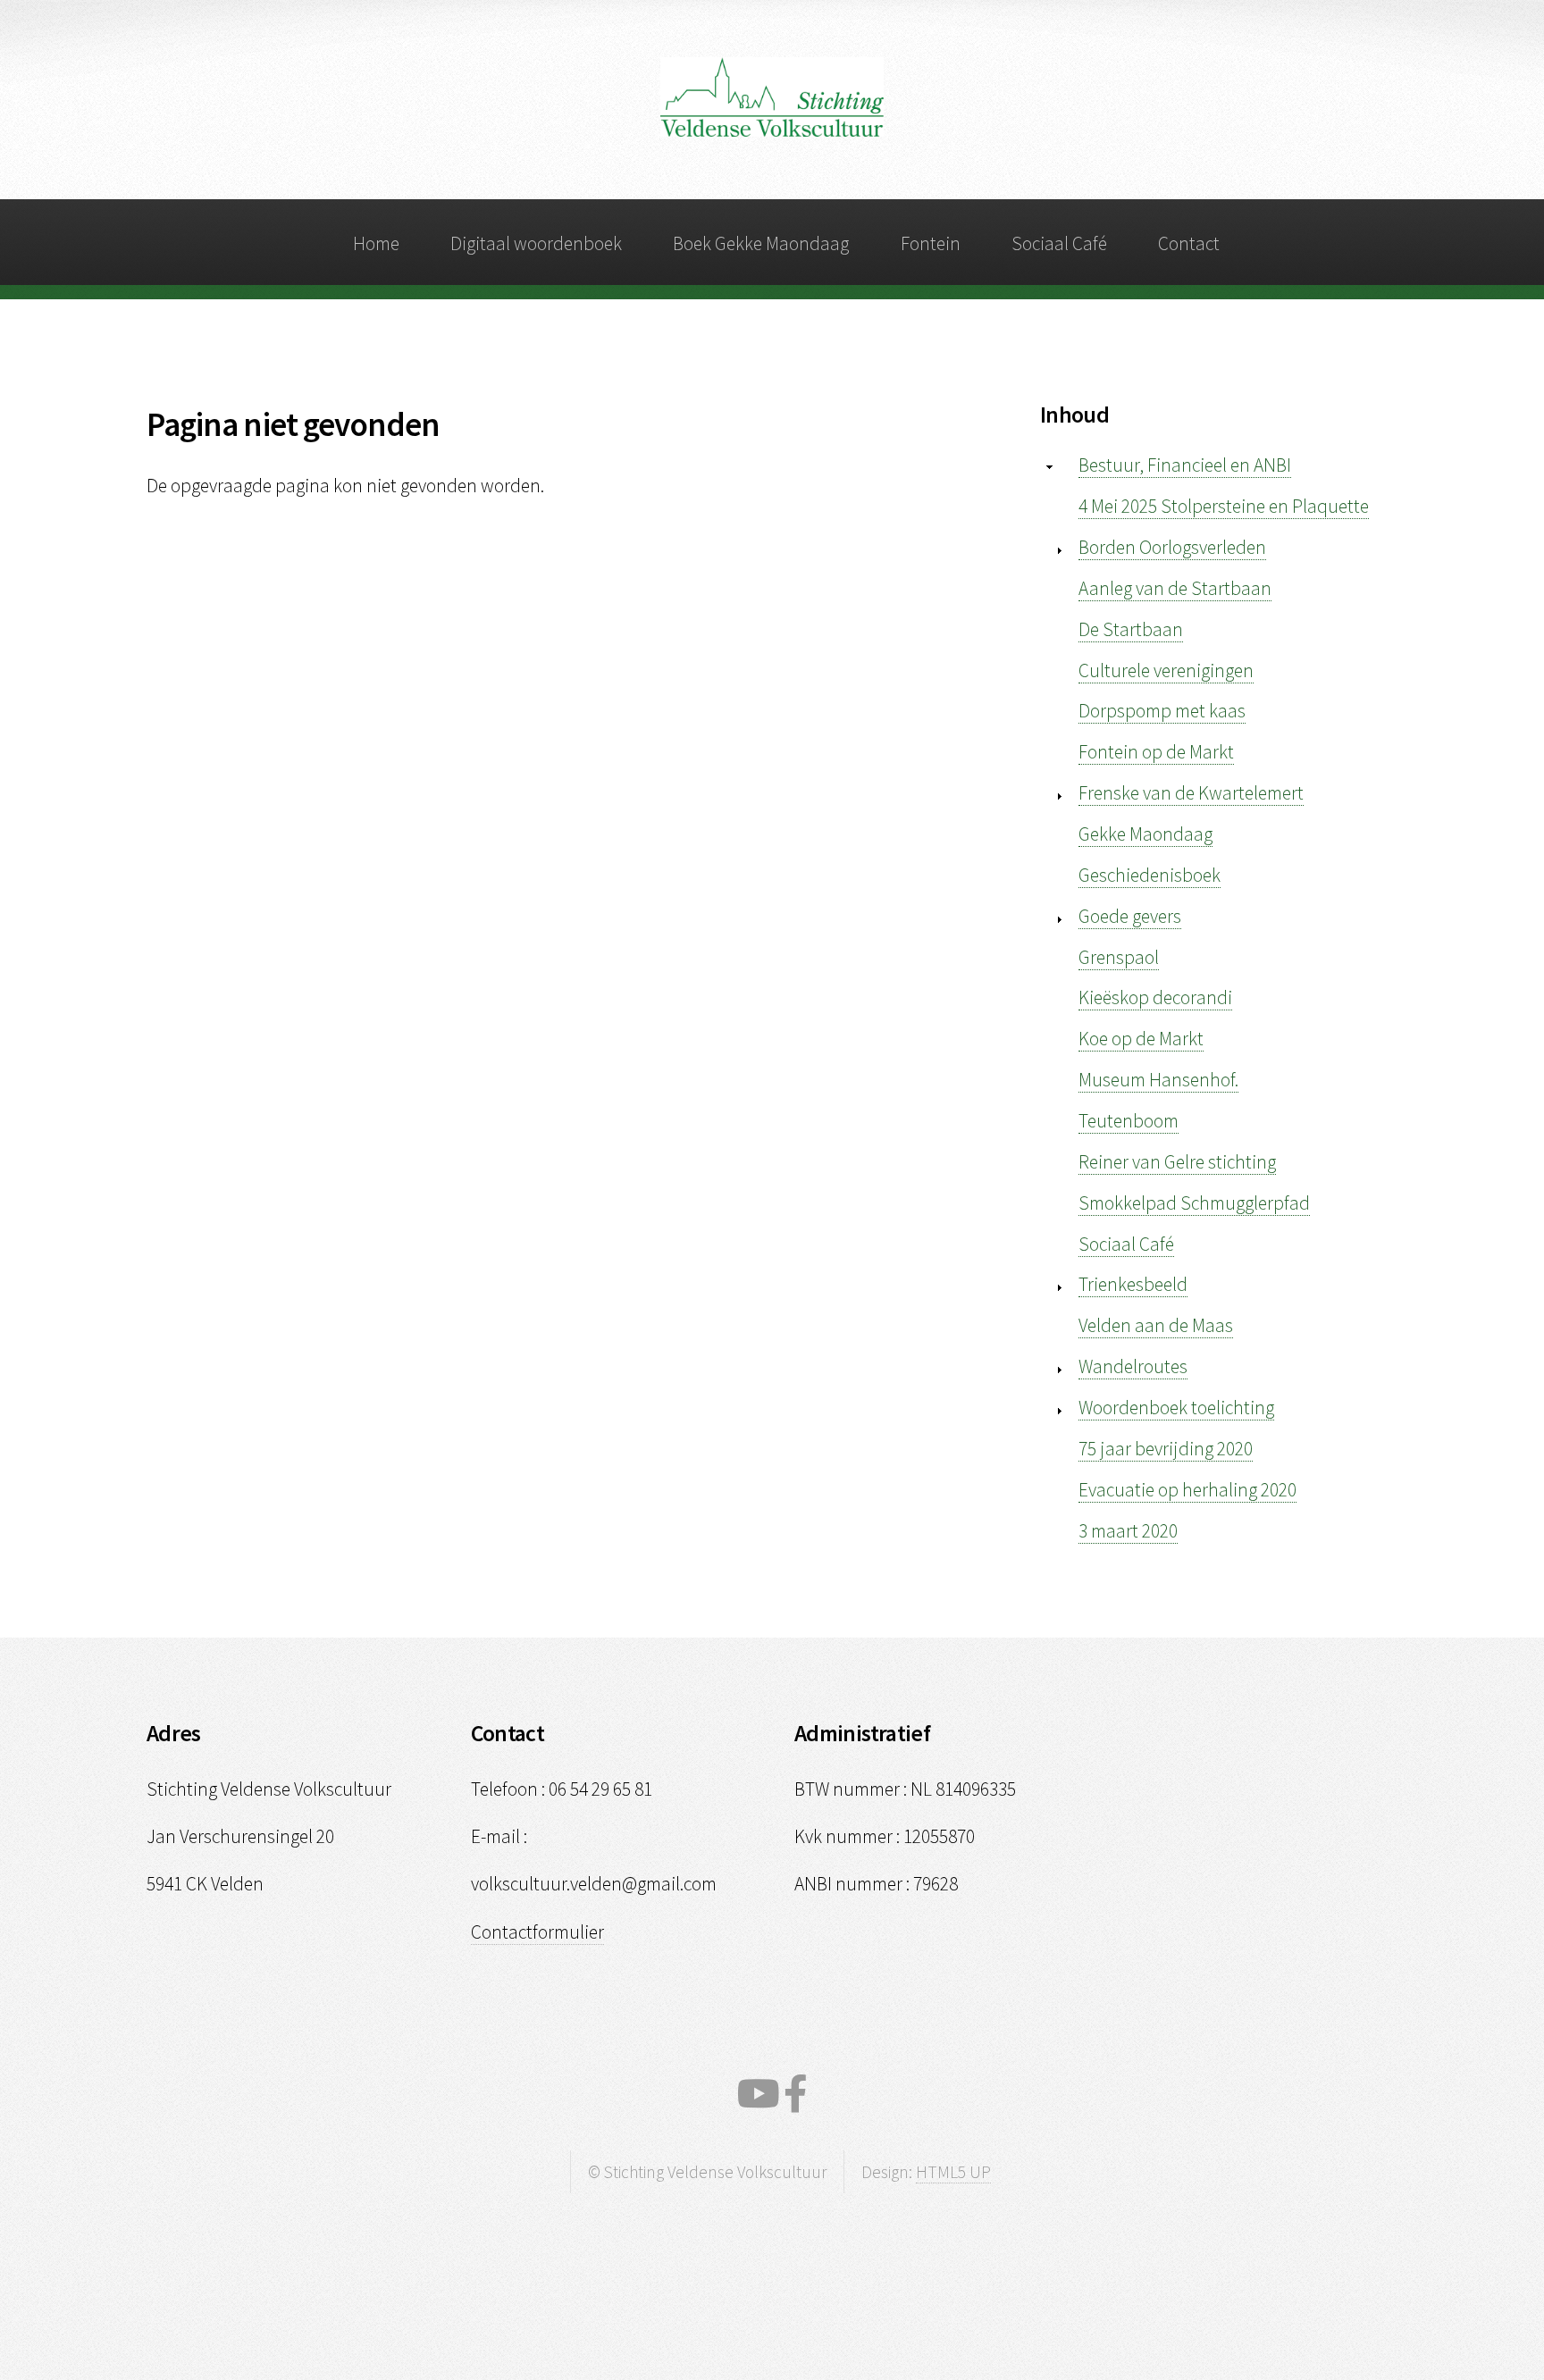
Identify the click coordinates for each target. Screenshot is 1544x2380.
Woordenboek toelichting (1176, 1408)
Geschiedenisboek (1150, 875)
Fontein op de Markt (1156, 752)
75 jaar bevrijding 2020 (1166, 1449)
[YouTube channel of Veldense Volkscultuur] (759, 2094)
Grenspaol (1119, 957)
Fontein (931, 243)
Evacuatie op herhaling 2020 (1187, 1490)
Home (376, 243)
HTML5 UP (953, 2172)
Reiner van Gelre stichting (1177, 1162)
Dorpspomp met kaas (1162, 711)
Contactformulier (537, 1932)
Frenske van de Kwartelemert (1191, 793)
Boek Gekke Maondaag (761, 243)
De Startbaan (1131, 629)
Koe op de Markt (1141, 1039)
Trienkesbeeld (1133, 1284)
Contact (1189, 243)
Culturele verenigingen (1166, 670)
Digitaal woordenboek (536, 243)
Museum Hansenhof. (1158, 1080)
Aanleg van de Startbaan (1175, 588)
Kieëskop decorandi (1155, 997)
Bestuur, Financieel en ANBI (1185, 465)
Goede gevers (1130, 916)
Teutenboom (1129, 1121)
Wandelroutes (1133, 1366)
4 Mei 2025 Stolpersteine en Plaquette (1224, 506)
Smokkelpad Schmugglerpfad (1194, 1203)
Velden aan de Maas (1156, 1325)
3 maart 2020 (1128, 1531)
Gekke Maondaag (1145, 834)
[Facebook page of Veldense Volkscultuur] (796, 2094)
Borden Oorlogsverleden (1172, 547)
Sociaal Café (1059, 243)
